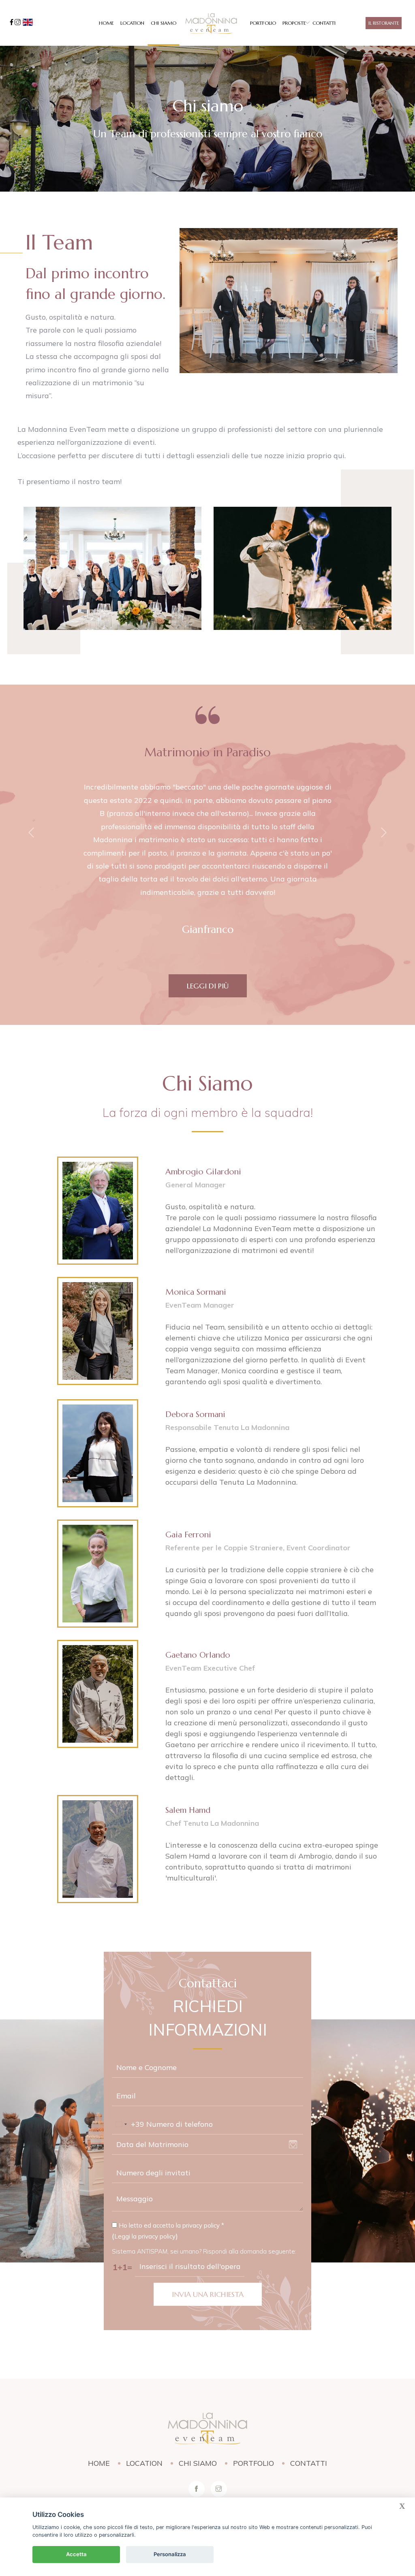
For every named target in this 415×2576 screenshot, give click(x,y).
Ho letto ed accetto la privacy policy (171, 2225)
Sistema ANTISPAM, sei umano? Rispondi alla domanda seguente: (204, 2251)
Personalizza (170, 2554)
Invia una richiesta (208, 2294)
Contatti (324, 23)
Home (106, 23)
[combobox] (128, 2124)
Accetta (76, 2554)
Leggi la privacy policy (145, 2236)
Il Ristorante (384, 23)
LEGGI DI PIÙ (208, 986)
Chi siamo (164, 23)
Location (132, 23)
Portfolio (263, 23)
